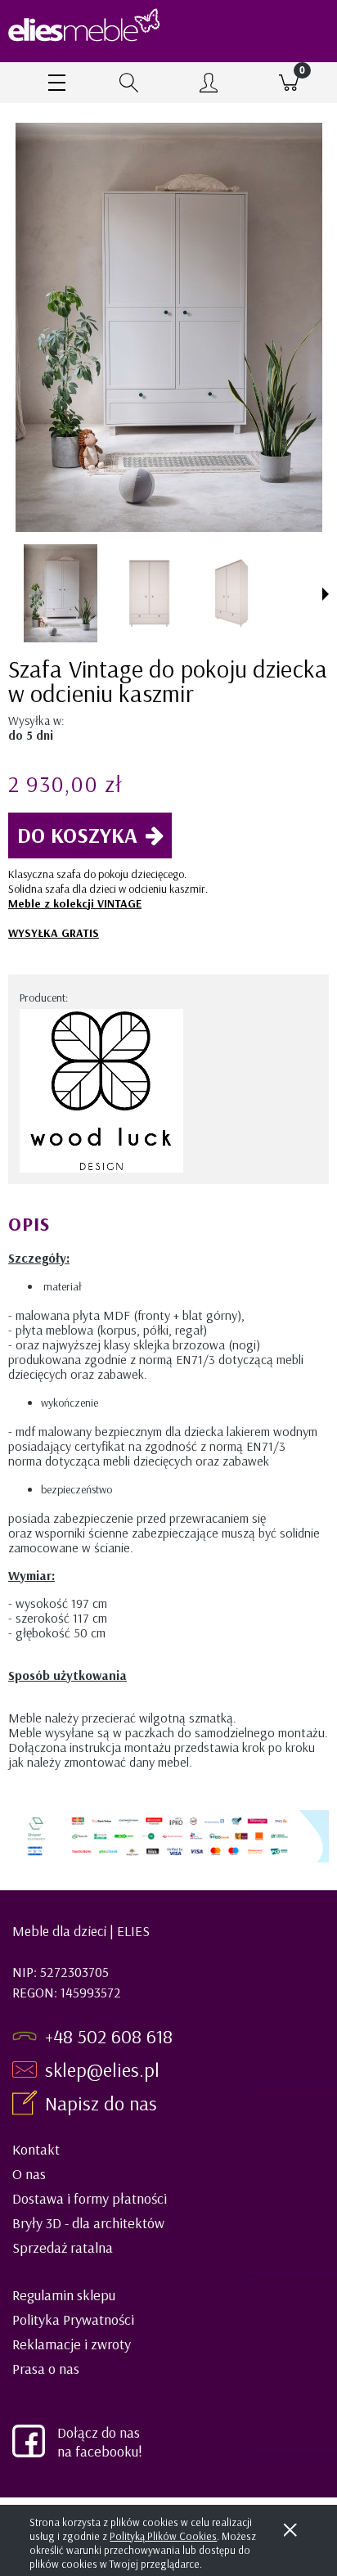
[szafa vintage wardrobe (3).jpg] (61, 593)
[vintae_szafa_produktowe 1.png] (148, 593)
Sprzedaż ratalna (63, 2247)
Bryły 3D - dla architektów (88, 2223)
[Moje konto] (209, 85)
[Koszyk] (289, 83)
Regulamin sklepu (64, 2295)
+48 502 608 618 (109, 2036)
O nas (29, 2174)
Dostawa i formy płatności (90, 2198)
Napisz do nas (103, 2103)
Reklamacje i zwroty (72, 2344)
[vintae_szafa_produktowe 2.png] (236, 593)
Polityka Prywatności (73, 2319)
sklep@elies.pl (102, 2069)
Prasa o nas (46, 2369)
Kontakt (36, 2149)
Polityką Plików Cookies (163, 2536)
